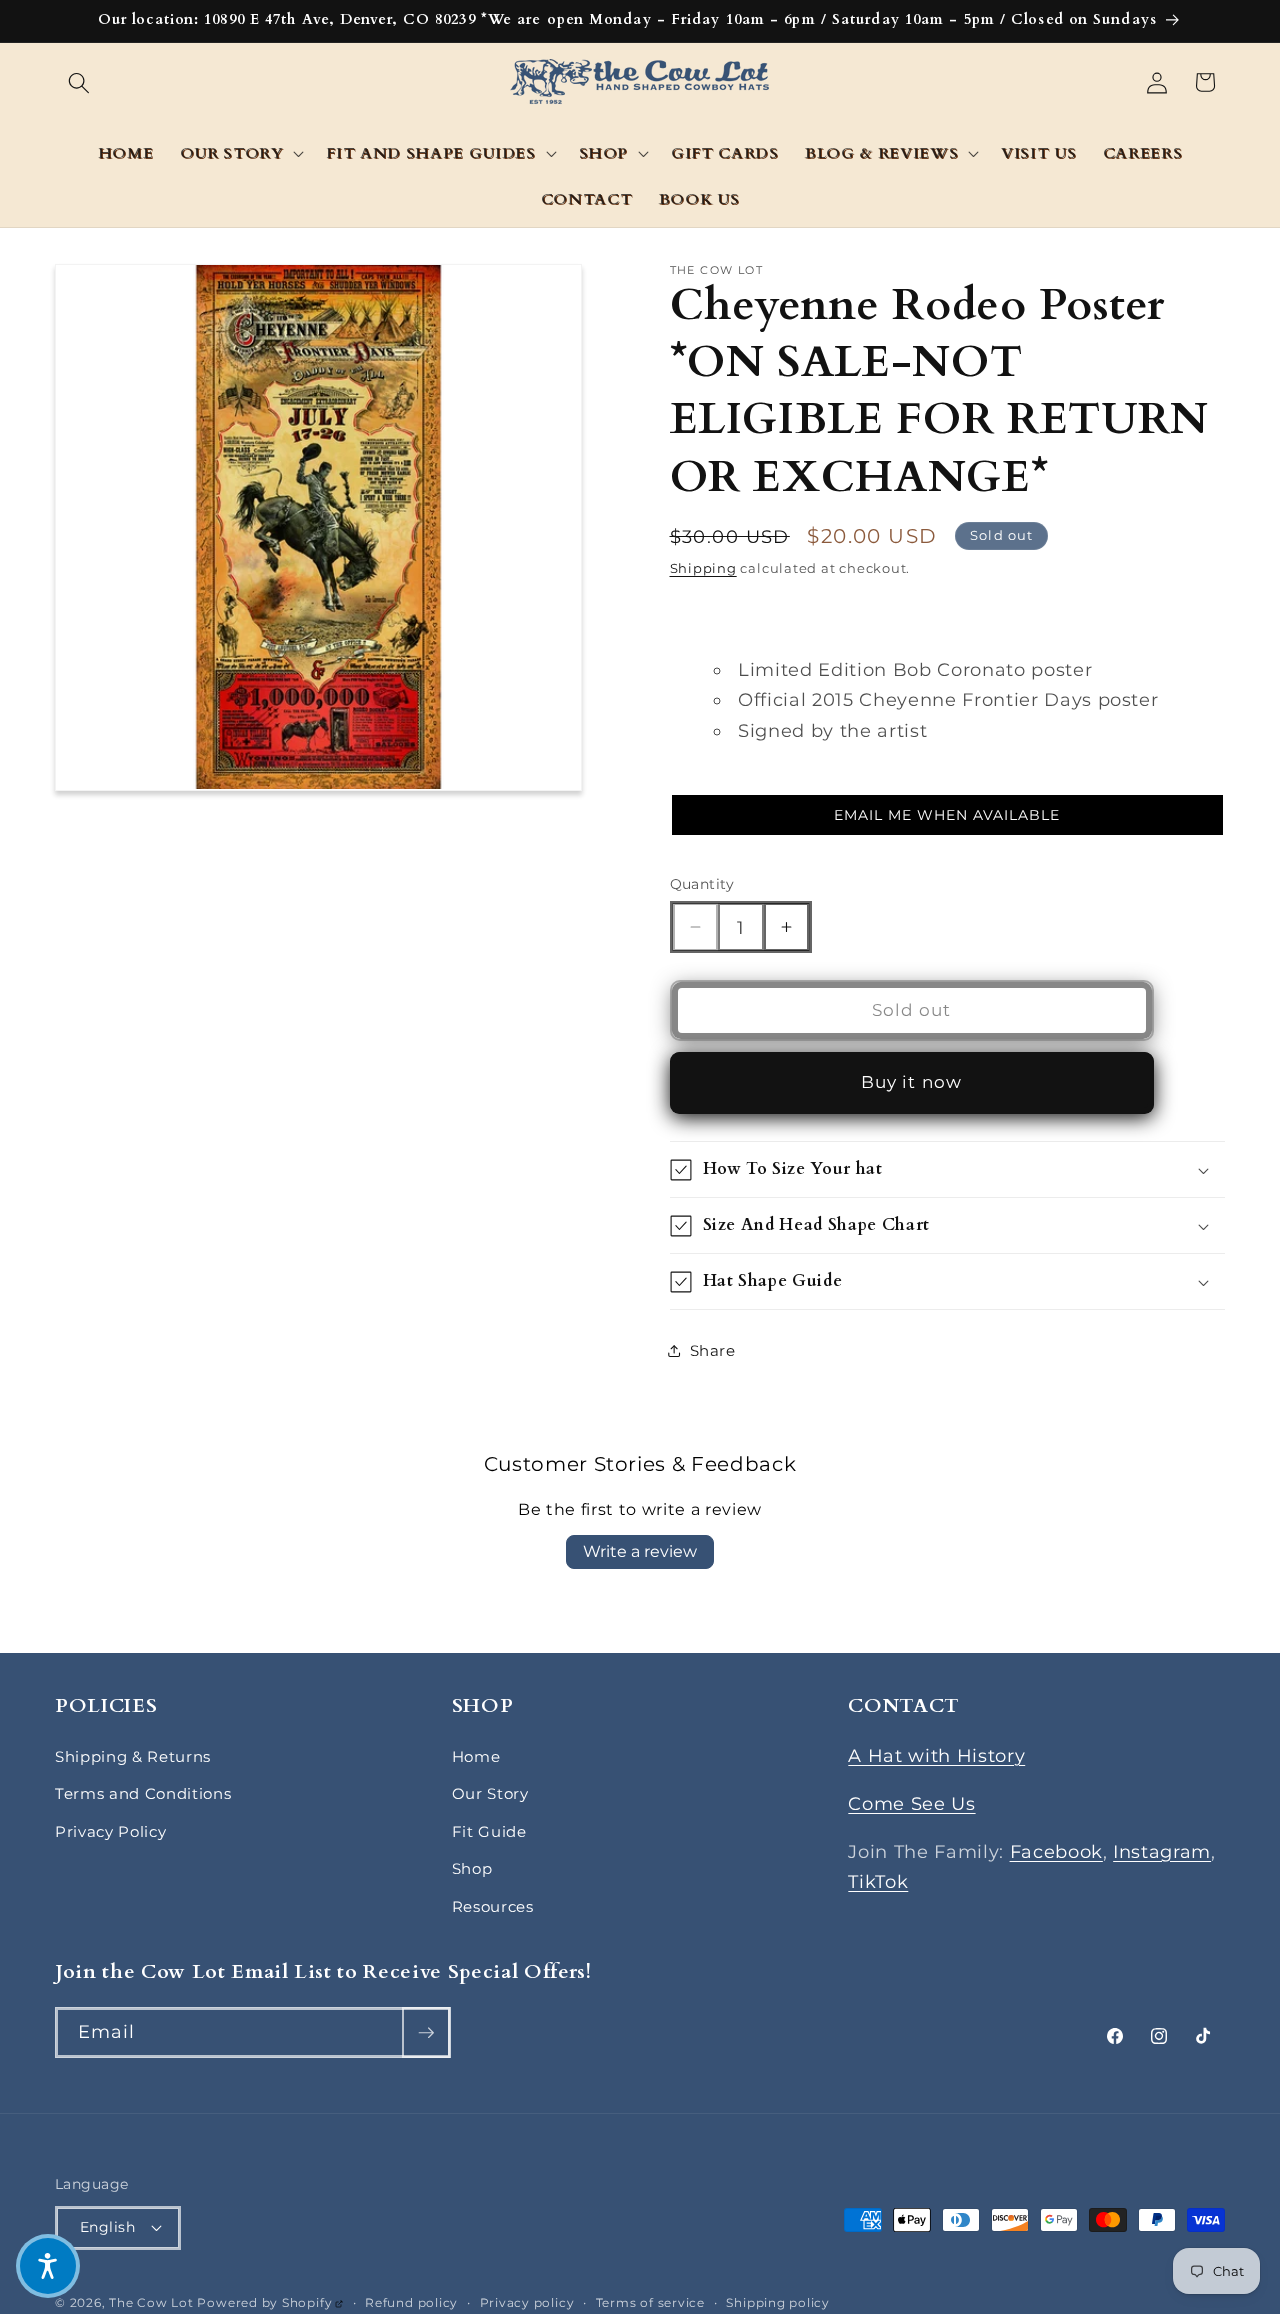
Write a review (640, 1551)
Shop (472, 1868)
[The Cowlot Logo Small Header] (640, 83)
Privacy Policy (110, 1831)
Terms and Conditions (143, 1793)
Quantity (702, 883)
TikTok (878, 1881)
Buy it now (911, 1082)
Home (476, 1756)
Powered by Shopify (270, 2302)
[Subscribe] (426, 2033)
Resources (493, 1906)
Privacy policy (527, 2302)
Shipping (703, 567)
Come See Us (911, 1803)
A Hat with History (936, 1755)
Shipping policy (778, 2302)
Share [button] (713, 1350)
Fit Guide (489, 1831)
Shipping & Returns (133, 1756)
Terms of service (650, 2302)
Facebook (1056, 1851)
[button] (79, 82)
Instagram (1162, 1851)
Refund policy (411, 2302)
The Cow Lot (151, 2302)
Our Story (490, 1793)
